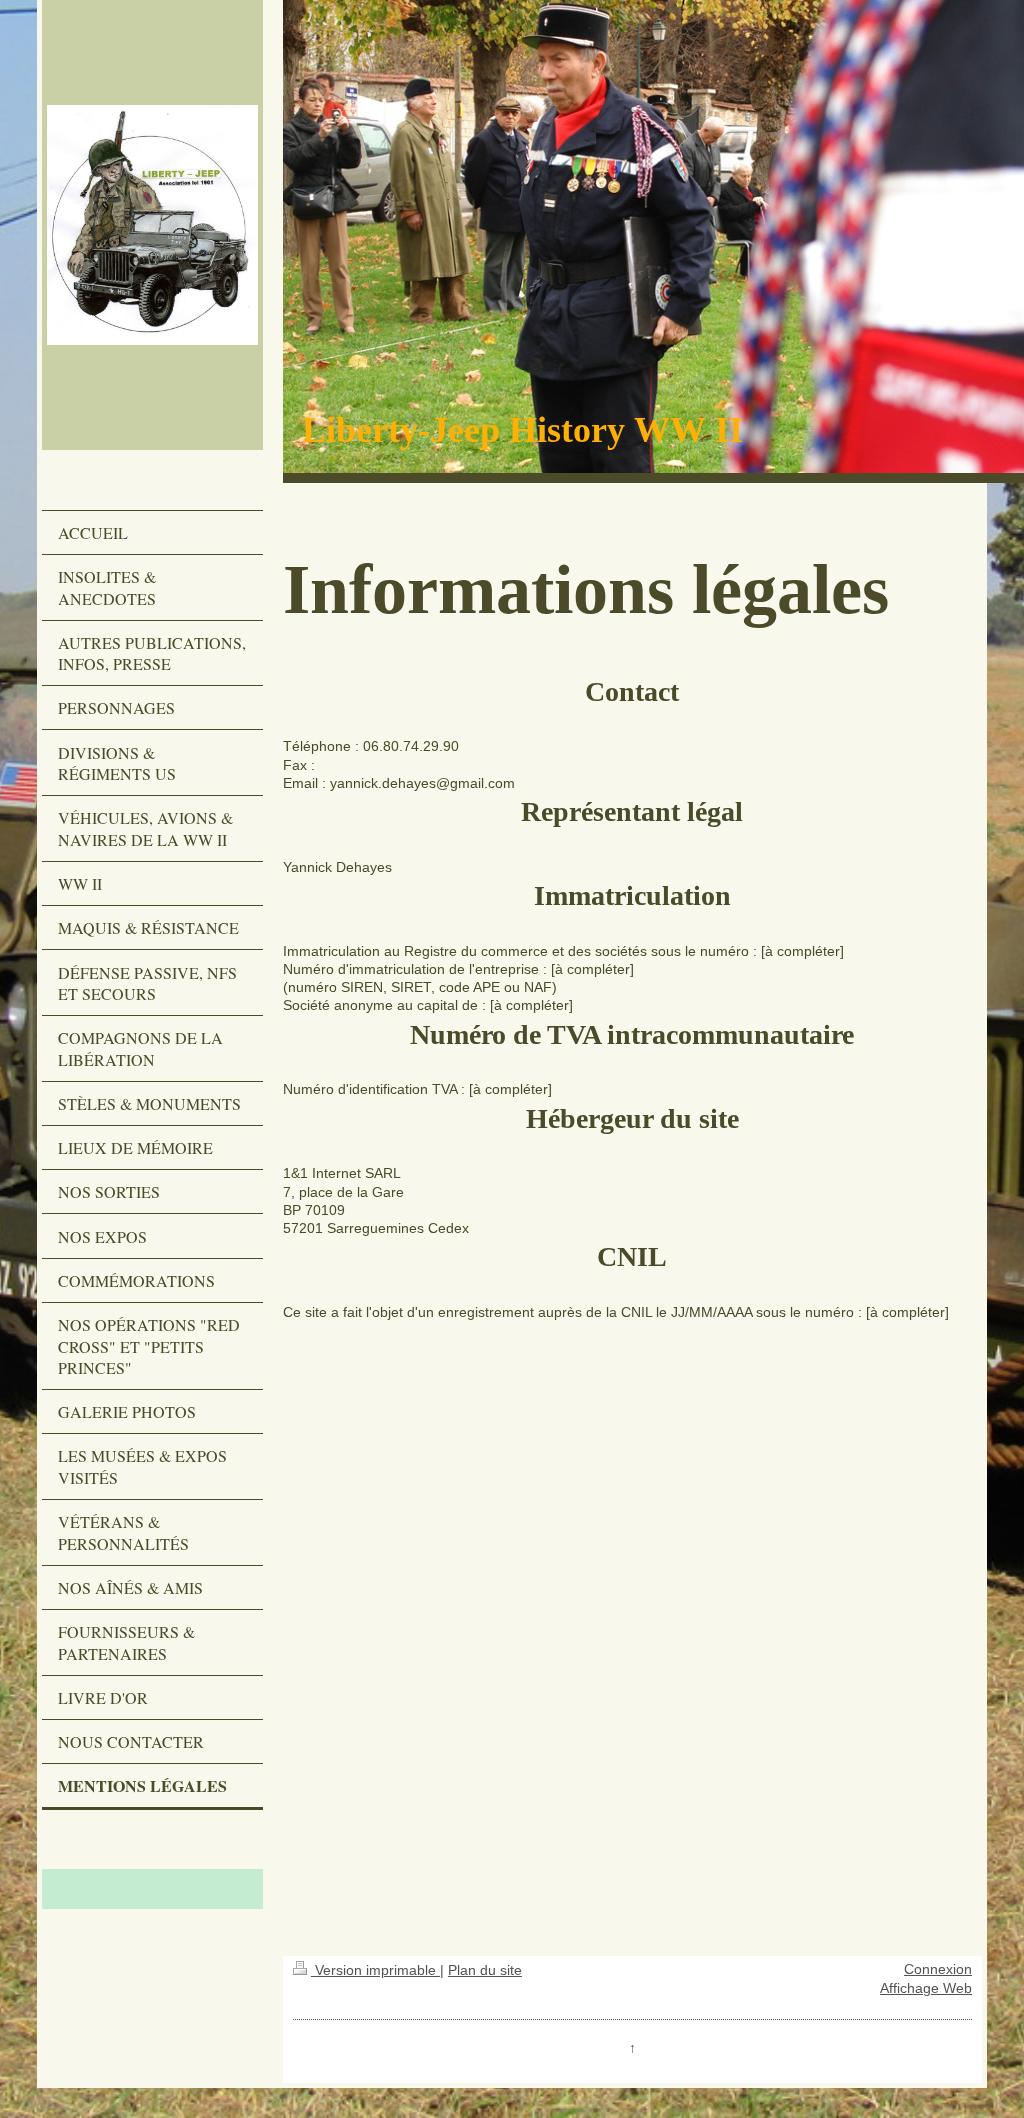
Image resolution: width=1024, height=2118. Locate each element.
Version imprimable (375, 1970)
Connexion (938, 1969)
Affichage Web (926, 1988)
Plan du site (485, 1970)
